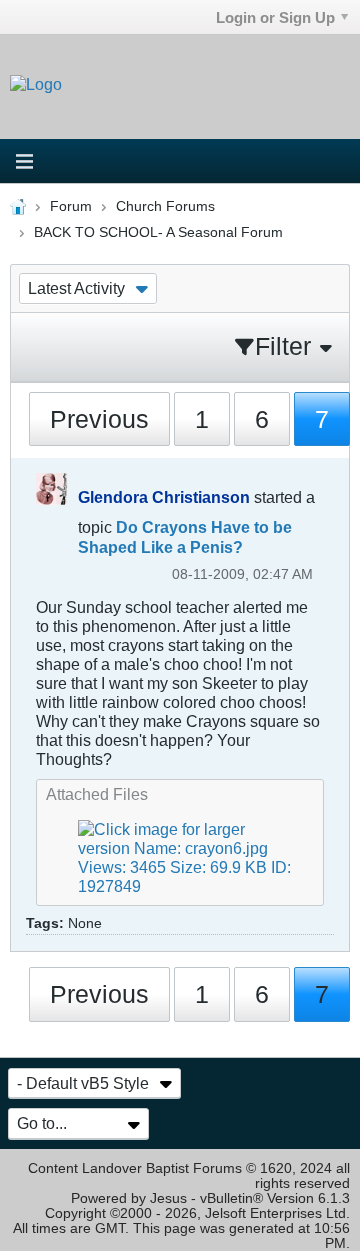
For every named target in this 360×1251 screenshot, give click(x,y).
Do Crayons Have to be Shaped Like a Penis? (185, 537)
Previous (99, 419)
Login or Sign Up (275, 17)
